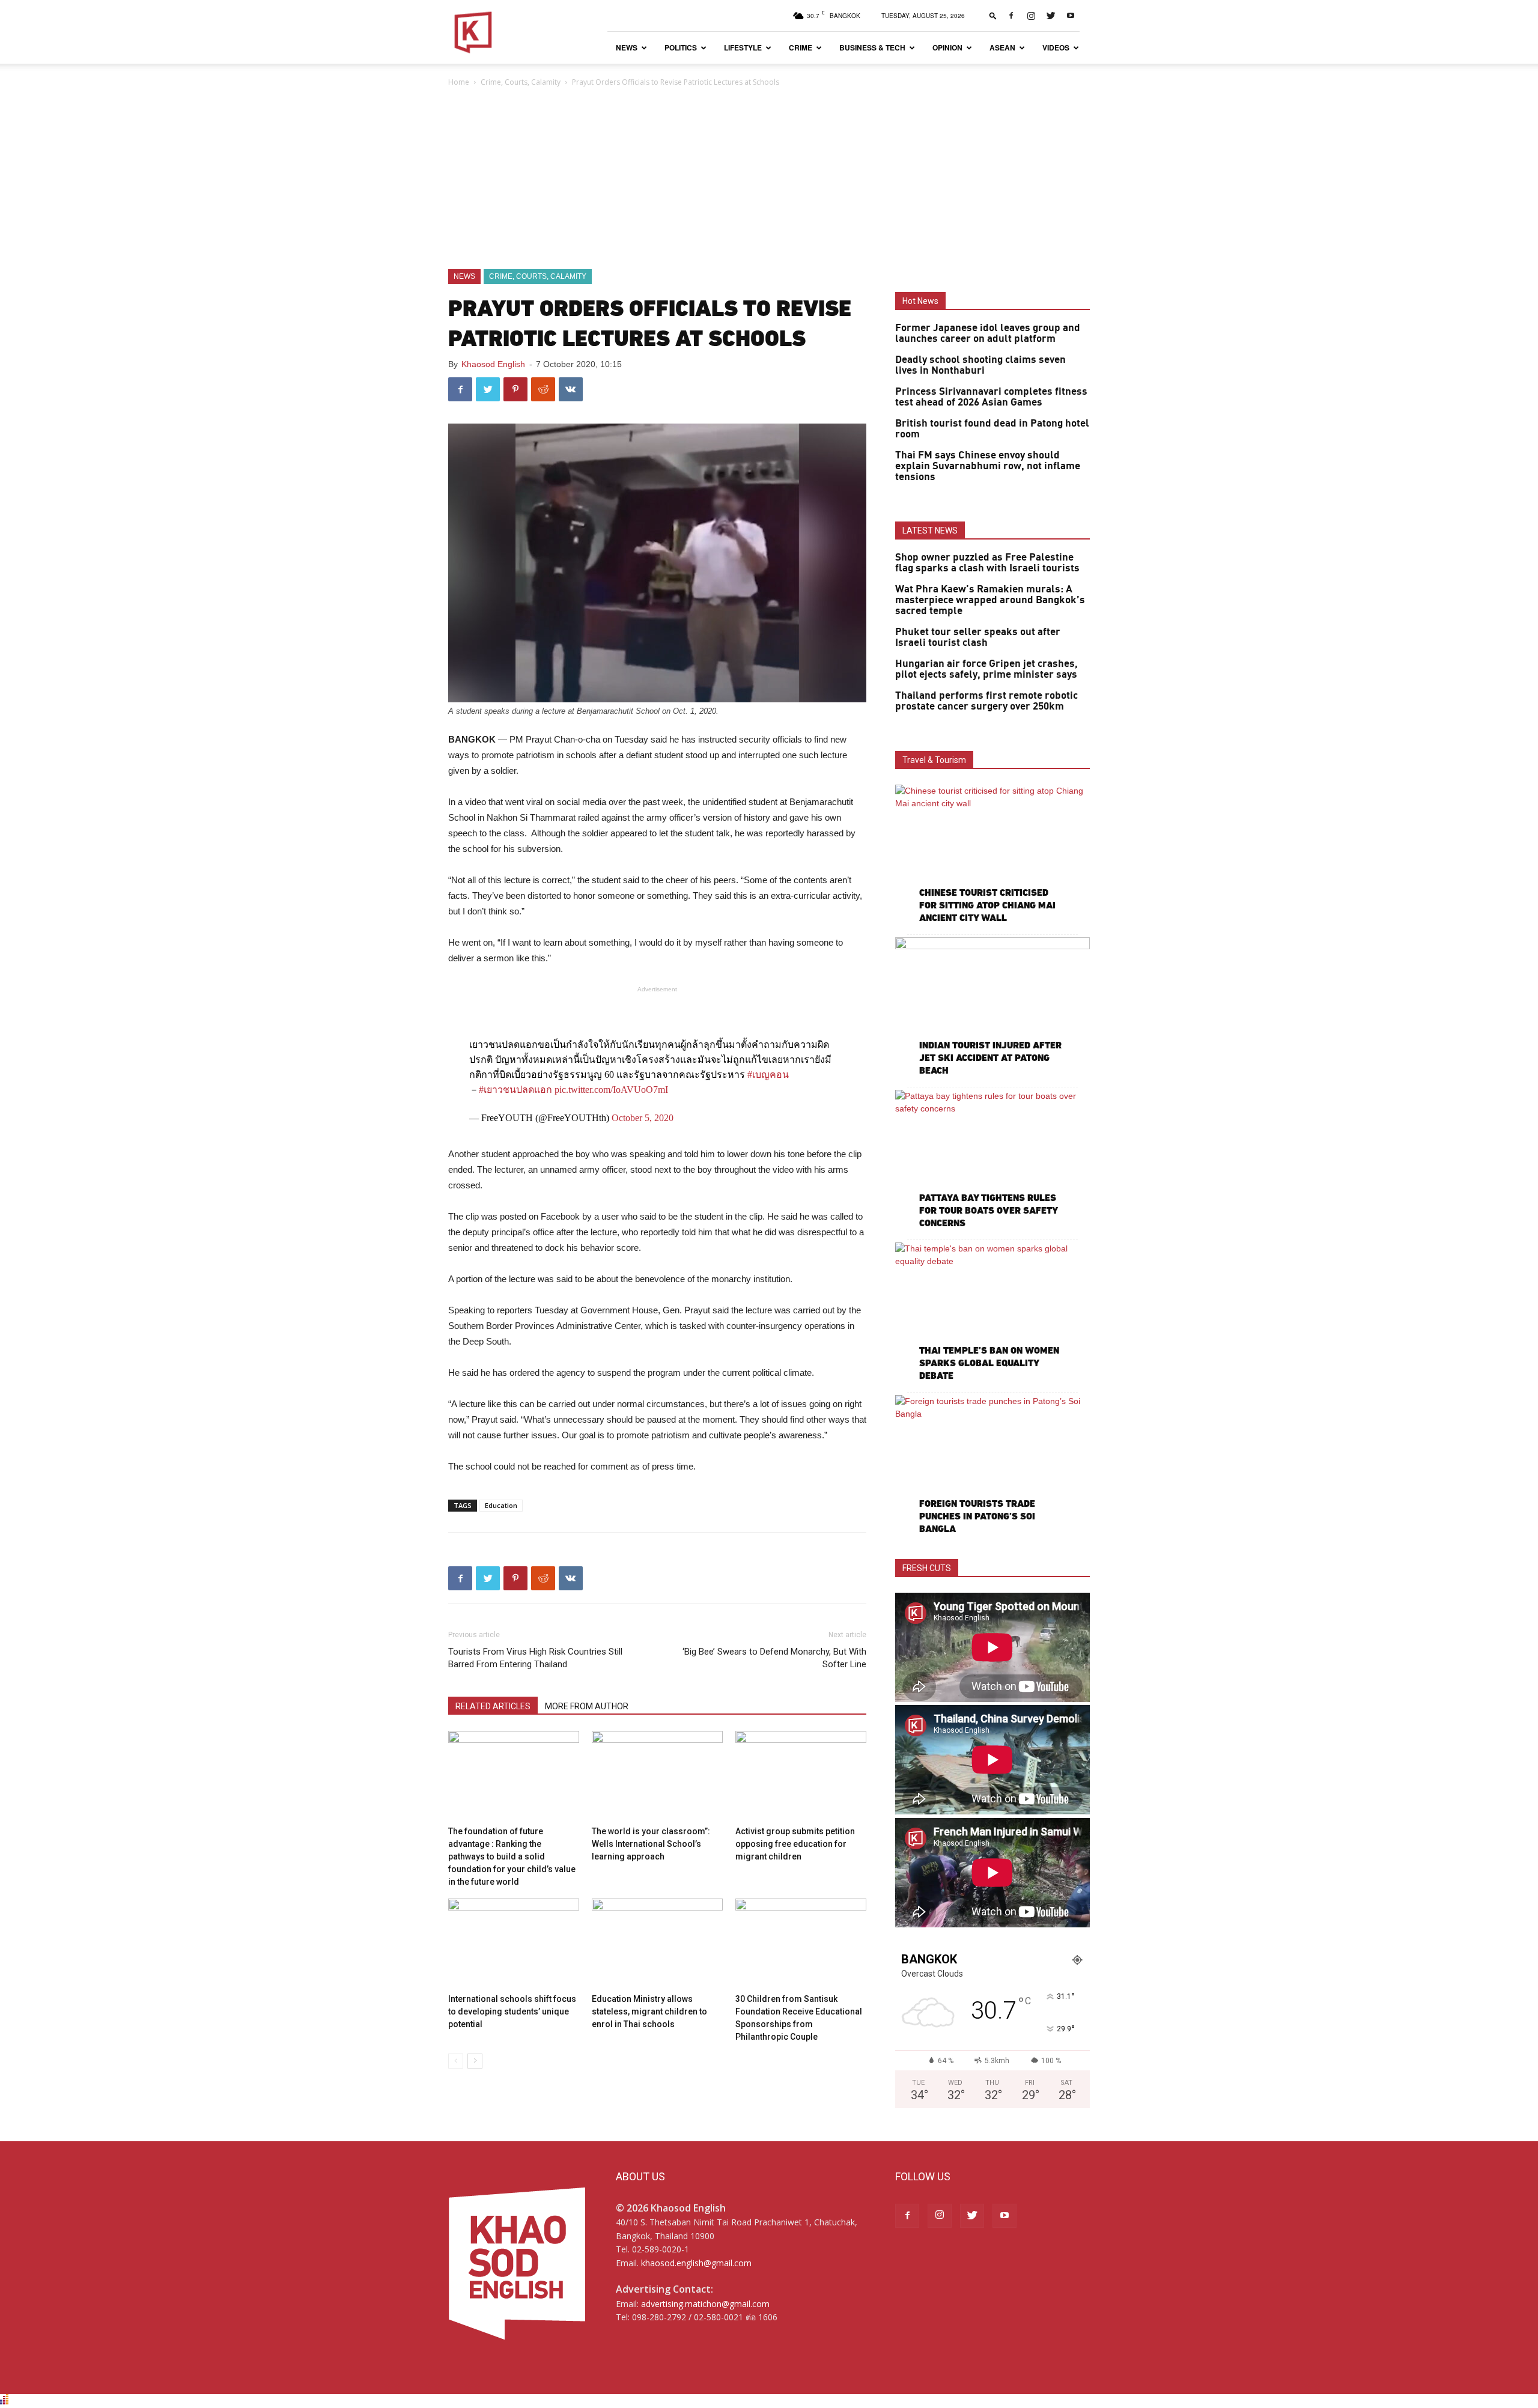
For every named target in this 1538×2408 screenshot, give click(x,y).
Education (501, 1505)
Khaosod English (493, 364)
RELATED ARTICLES (493, 1706)
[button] (993, 15)
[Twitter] (1051, 16)
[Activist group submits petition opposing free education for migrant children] (801, 1776)
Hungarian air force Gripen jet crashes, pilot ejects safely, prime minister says (986, 669)
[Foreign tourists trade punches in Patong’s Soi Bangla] (992, 1466)
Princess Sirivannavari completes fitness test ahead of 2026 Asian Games (991, 397)
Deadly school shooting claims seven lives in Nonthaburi (980, 365)
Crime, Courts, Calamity (521, 82)
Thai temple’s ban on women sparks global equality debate (989, 1363)
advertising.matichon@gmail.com (705, 2304)
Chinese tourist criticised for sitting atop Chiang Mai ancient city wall (987, 905)
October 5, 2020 (643, 1118)
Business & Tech (872, 47)
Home (459, 82)
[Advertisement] (769, 179)
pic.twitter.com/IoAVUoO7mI (611, 1090)
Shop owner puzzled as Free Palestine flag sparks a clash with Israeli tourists (987, 563)
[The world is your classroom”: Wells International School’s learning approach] (657, 1776)
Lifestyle (743, 47)
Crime (801, 47)
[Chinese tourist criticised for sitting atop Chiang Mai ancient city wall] (992, 855)
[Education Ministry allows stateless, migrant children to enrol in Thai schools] (657, 1944)
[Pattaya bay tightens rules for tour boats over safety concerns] (992, 1160)
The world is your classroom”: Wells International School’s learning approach (651, 1844)
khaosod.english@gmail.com (696, 2263)
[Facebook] (1011, 16)
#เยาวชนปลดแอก (515, 1090)
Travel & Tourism (934, 760)
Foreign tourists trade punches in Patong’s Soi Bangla (977, 1516)
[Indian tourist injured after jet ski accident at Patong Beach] (992, 1008)
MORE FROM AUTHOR (587, 1706)
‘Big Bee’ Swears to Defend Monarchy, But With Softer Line (774, 1658)
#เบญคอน (768, 1075)
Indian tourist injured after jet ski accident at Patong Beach (990, 1058)
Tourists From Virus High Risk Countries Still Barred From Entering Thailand (535, 1658)
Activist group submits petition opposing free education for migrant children (795, 1844)
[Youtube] (1071, 16)
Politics (681, 47)
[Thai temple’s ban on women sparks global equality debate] (992, 1313)
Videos (1056, 47)
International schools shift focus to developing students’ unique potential (512, 2011)
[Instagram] (1031, 16)
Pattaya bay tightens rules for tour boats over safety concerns (988, 1210)
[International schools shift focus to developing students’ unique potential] (514, 1944)
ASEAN (1002, 47)
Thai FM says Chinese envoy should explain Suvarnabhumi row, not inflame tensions (988, 466)
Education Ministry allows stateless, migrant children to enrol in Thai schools (649, 2011)
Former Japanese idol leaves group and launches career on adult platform (988, 333)
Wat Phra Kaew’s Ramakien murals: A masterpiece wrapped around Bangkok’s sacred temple (990, 600)
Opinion (947, 47)
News (627, 47)
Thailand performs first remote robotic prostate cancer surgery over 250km (986, 701)
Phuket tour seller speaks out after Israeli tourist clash (978, 637)
